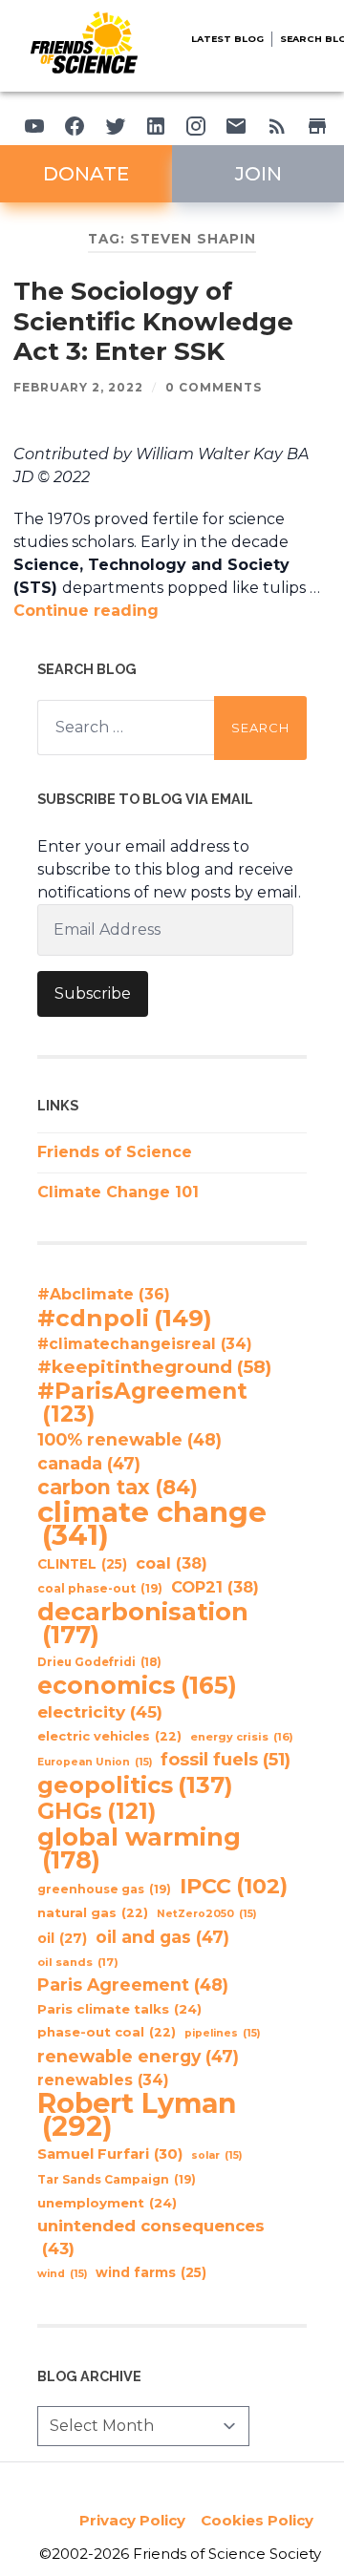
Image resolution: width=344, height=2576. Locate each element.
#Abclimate (104, 1294)
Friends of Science (115, 1152)
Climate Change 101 (118, 1192)
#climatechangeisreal (145, 1344)
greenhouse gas (104, 1889)
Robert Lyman (137, 2115)
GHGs (97, 1811)
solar (216, 2155)
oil (62, 1938)
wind (62, 2274)
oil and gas (162, 1937)
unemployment (107, 2203)
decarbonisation (143, 1623)
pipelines (222, 2033)
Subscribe (93, 993)
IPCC (234, 1887)
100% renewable (129, 1439)
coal (172, 1563)
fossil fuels (226, 1760)
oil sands (78, 1962)
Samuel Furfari (110, 2154)
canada (89, 1463)
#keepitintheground (154, 1367)
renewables (103, 2080)
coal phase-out (100, 1588)
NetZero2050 (206, 1914)
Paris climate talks (119, 2009)
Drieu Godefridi (99, 1662)
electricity (100, 1711)
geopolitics (135, 1785)
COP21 (215, 1587)
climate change (152, 1524)
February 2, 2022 (78, 387)
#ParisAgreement (142, 1403)
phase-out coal (107, 2032)
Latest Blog (227, 39)
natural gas (93, 1913)
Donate (86, 174)
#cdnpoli (125, 1318)
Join (258, 174)
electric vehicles (109, 1736)
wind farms (151, 2272)
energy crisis (242, 1737)
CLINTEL (82, 1564)
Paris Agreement (133, 1985)
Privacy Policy (132, 2520)
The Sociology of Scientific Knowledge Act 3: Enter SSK (153, 321)
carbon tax (118, 1488)
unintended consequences (151, 2237)
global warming (139, 1848)
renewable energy (138, 2056)
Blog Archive (89, 2376)
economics (137, 1685)
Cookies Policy (257, 2520)
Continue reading (86, 611)
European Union (95, 1762)
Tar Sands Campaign (117, 2179)
